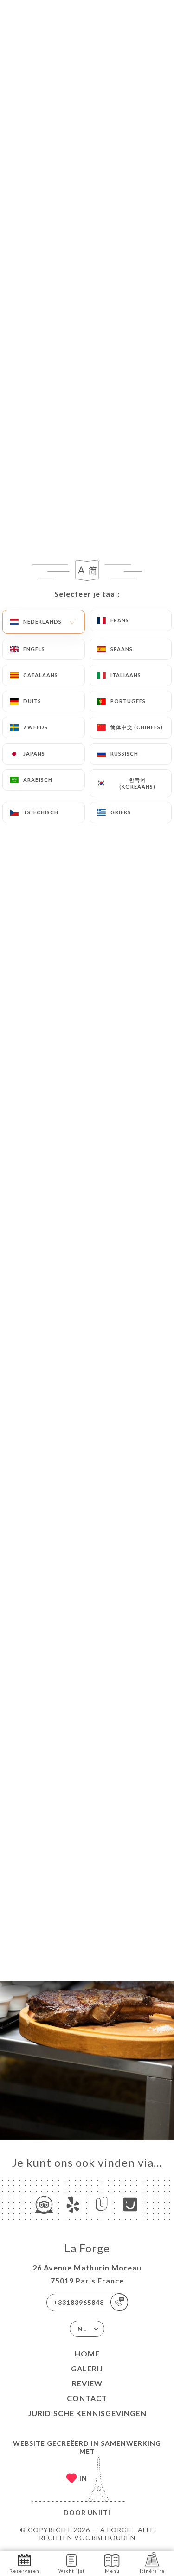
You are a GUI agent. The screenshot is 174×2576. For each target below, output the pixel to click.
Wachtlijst (72, 2571)
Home (87, 2353)
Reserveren (24, 2571)
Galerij (87, 2368)
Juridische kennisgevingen (87, 2413)
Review (87, 2383)
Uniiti (99, 2513)
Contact (87, 2398)
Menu (112, 2571)
